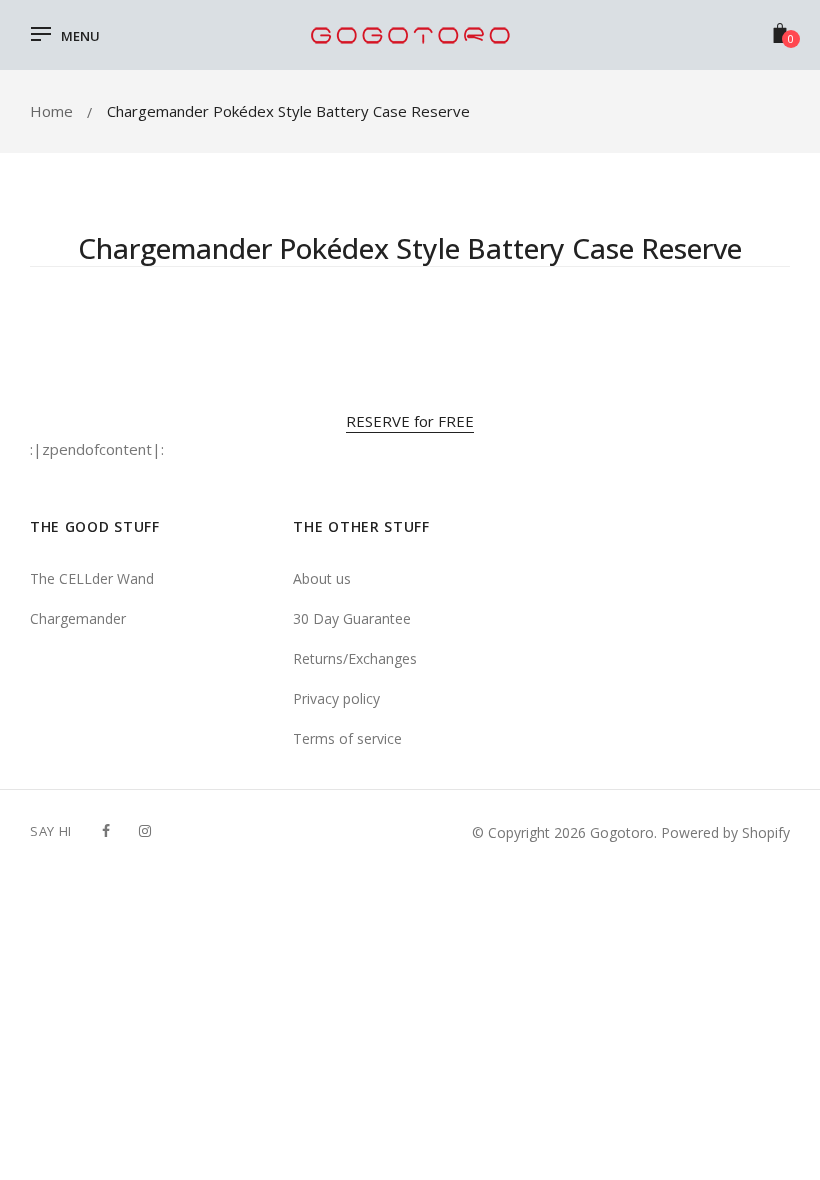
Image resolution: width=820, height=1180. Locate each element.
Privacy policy (336, 698)
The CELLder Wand (92, 578)
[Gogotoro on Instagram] (145, 830)
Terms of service (347, 738)
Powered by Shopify (725, 832)
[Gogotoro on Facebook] (106, 830)
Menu (80, 36)
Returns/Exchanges (355, 658)
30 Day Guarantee (352, 618)
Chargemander (78, 618)
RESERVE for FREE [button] (410, 421)
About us (322, 578)
